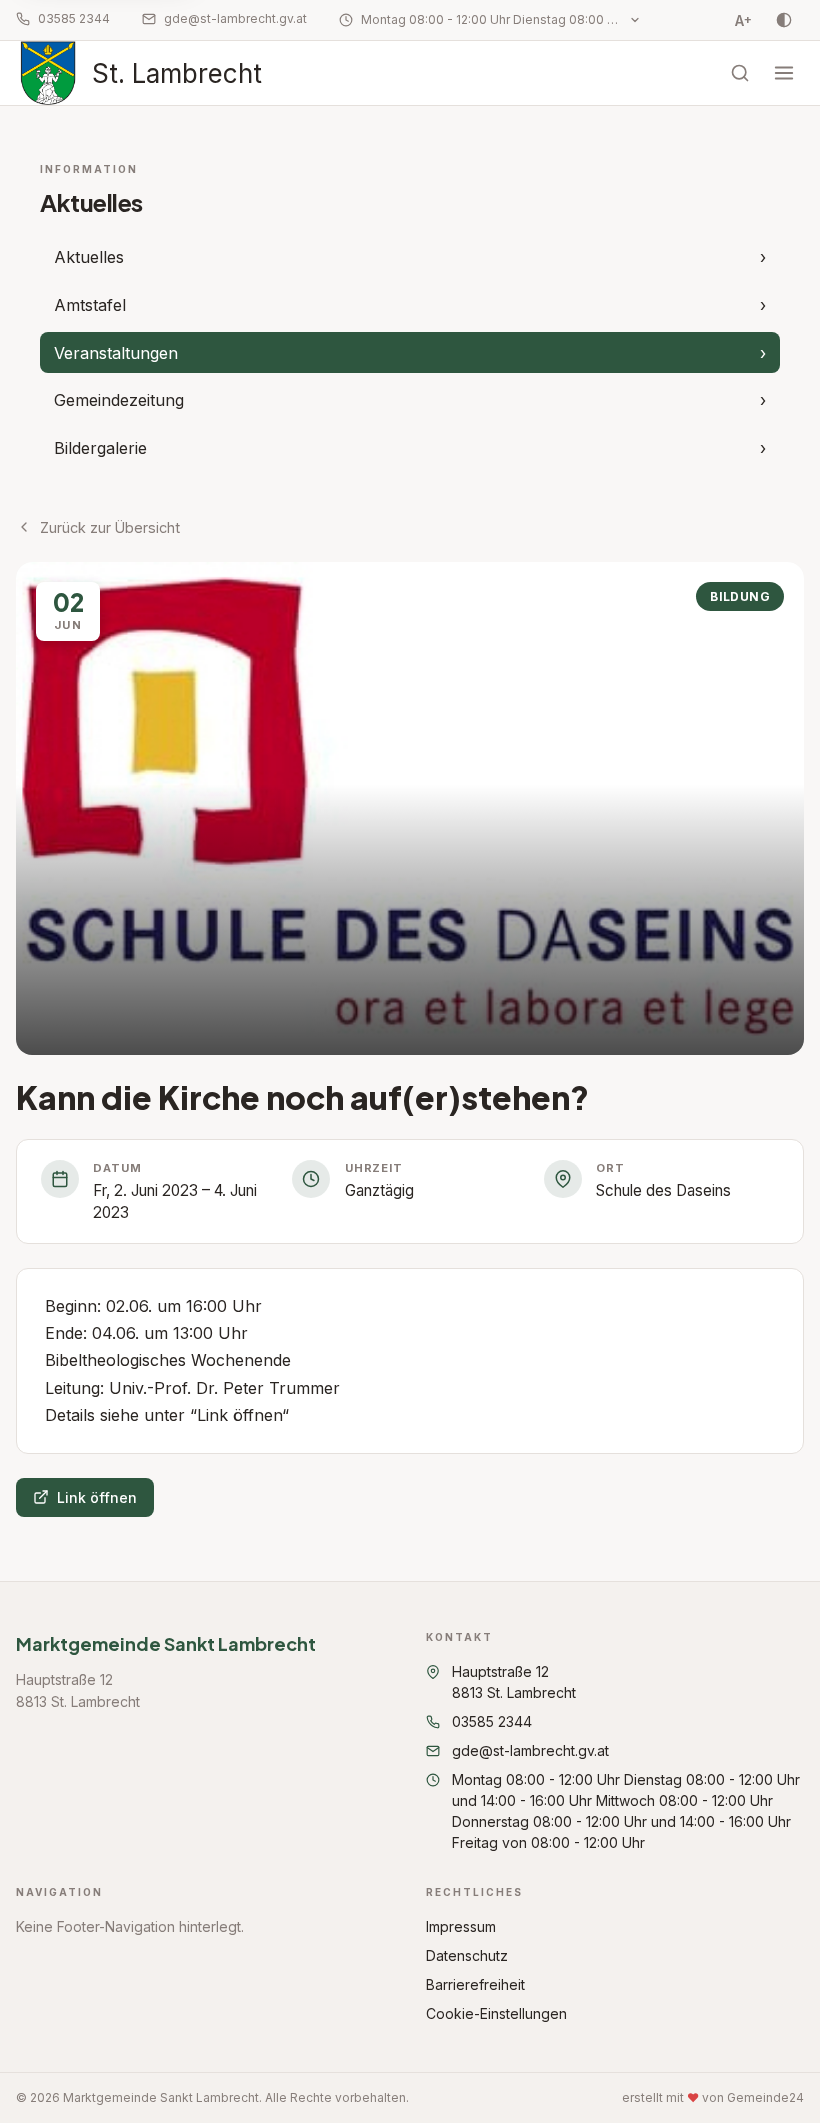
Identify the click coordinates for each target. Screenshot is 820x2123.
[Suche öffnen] (740, 73)
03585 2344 (74, 18)
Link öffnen (97, 1497)
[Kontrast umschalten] (784, 20)
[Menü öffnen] (784, 73)
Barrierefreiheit (475, 1984)
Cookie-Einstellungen (496, 2013)
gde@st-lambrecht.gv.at (235, 18)
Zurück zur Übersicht (110, 527)
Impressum (461, 1926)
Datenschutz (467, 1955)
